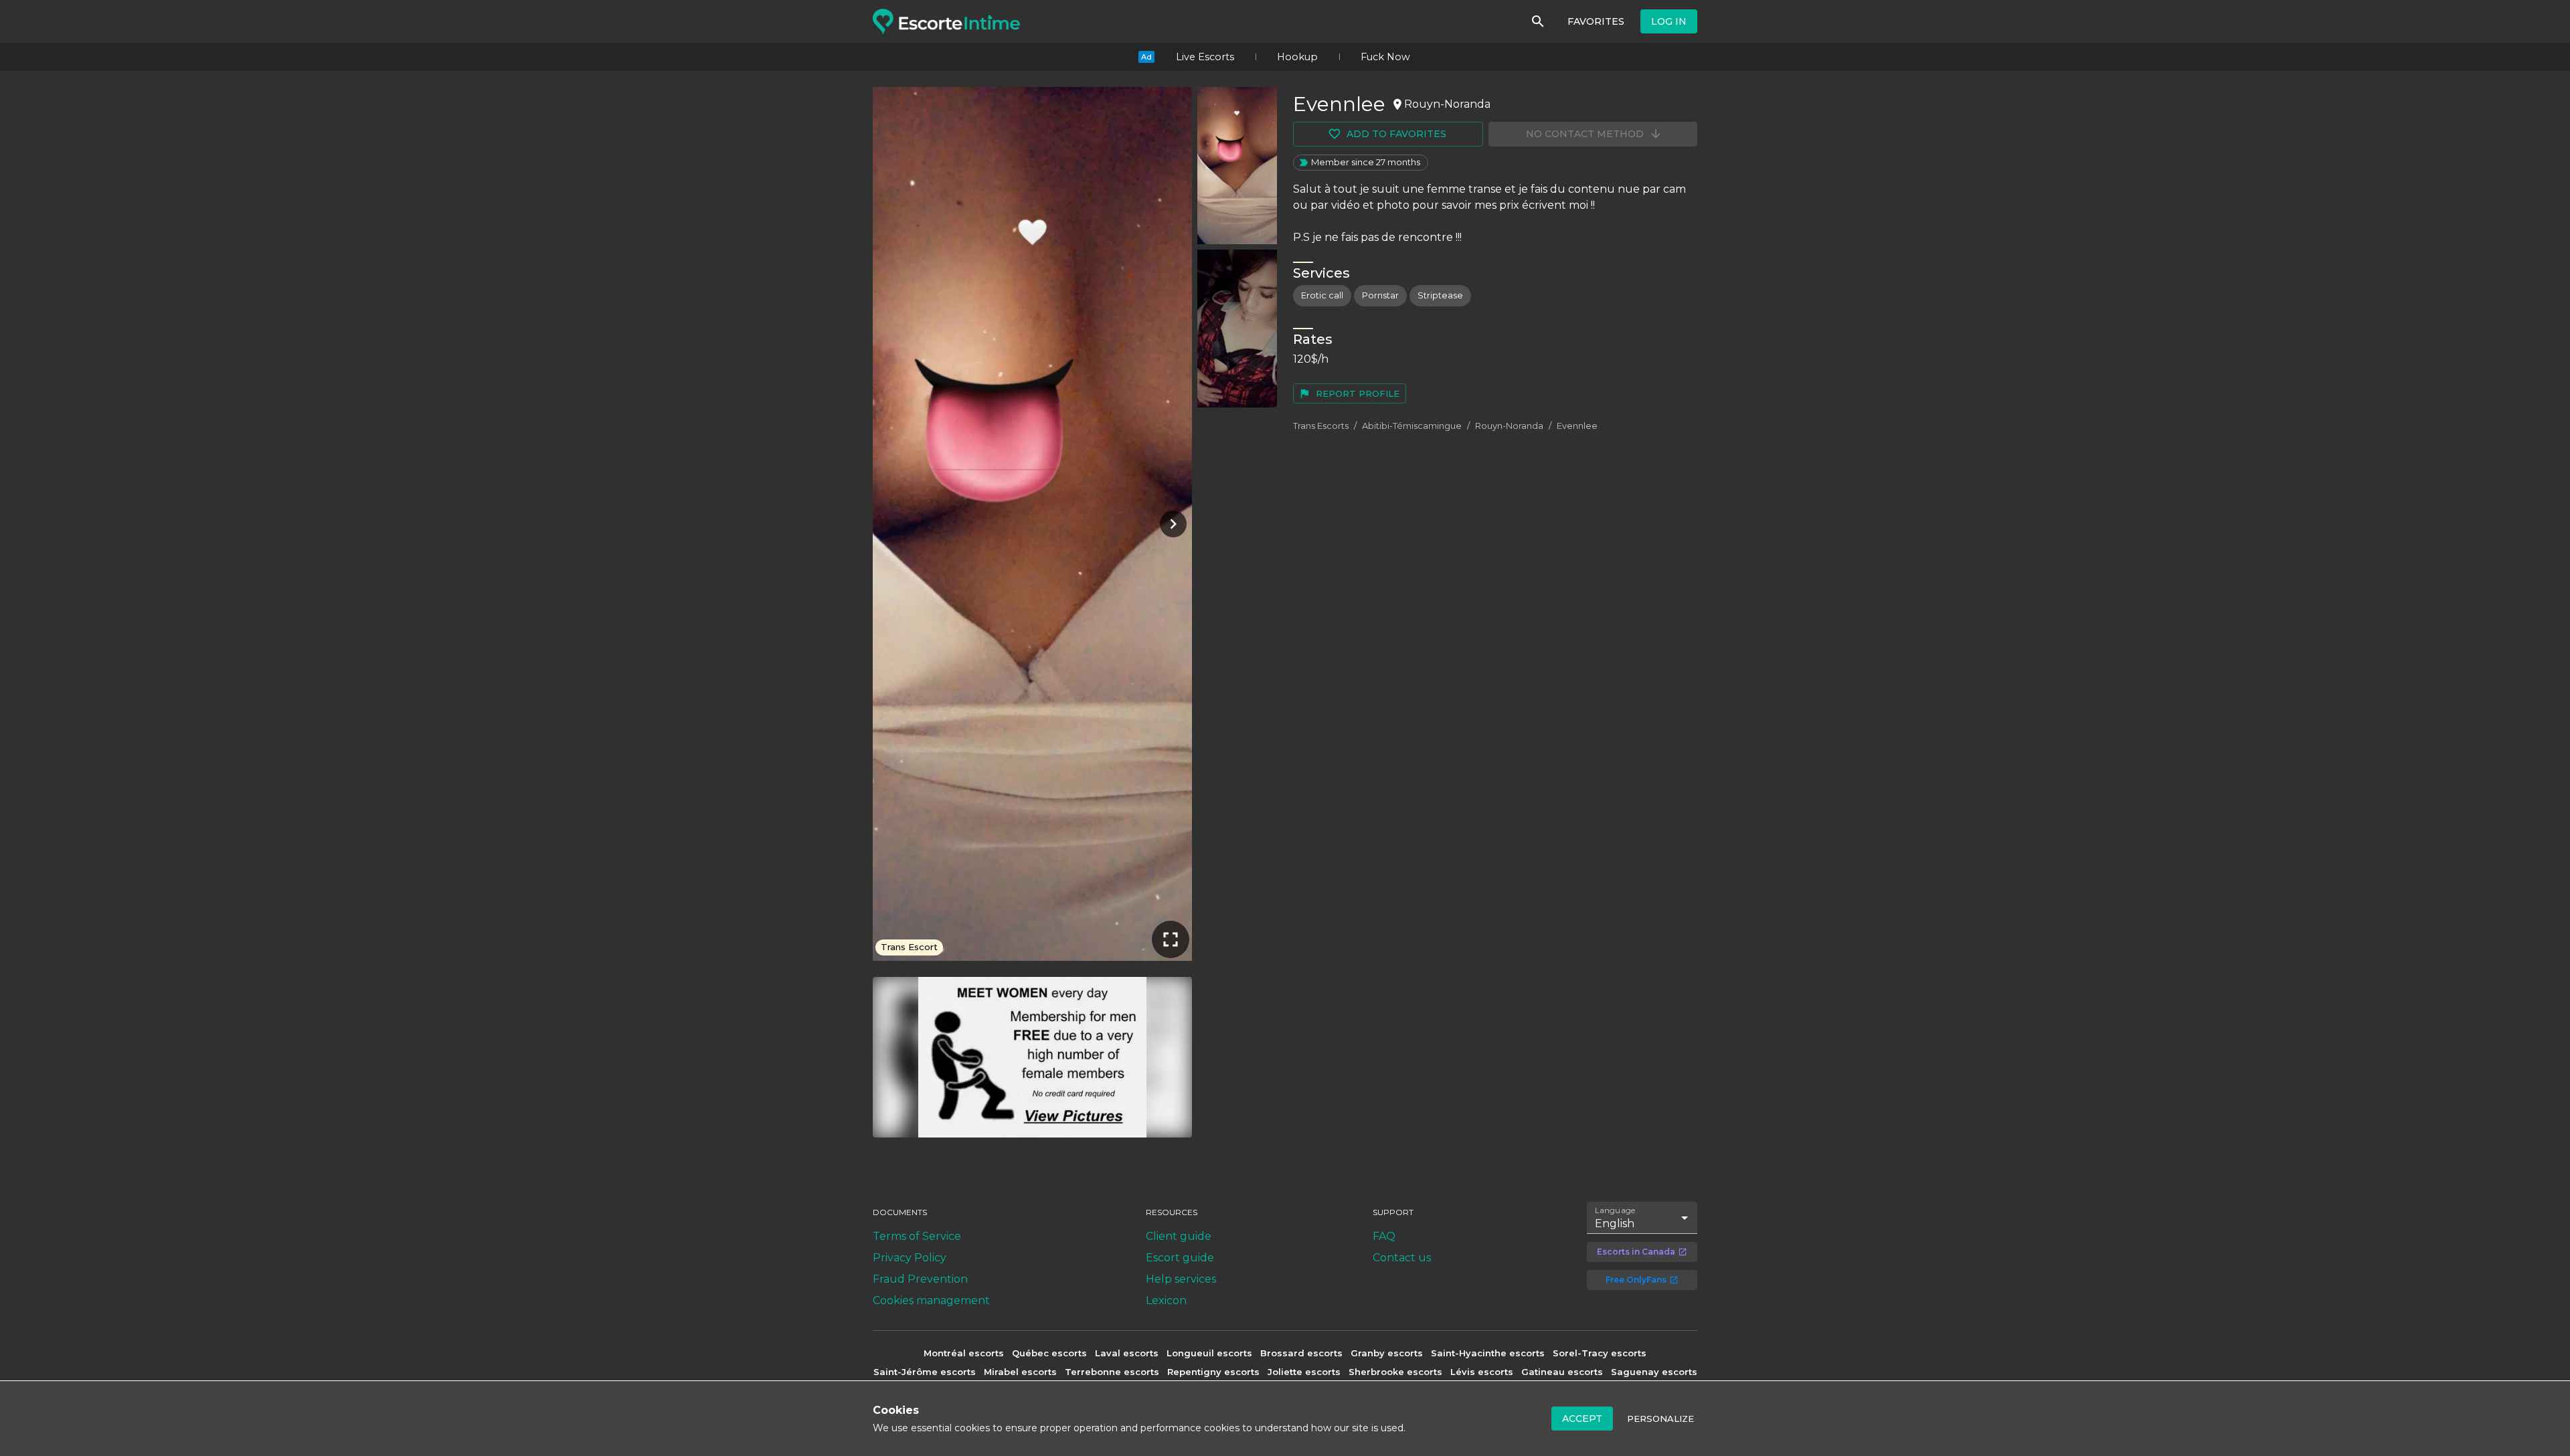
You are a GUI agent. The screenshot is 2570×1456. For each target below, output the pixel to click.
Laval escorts (1127, 1353)
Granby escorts (1387, 1353)
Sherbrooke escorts (1395, 1372)
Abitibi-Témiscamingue (1412, 426)
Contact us (1402, 1258)
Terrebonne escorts (1112, 1372)
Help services (1181, 1279)
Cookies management (931, 1300)
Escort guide (1180, 1258)
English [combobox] (1615, 1223)
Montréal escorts (964, 1353)
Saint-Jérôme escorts (925, 1372)
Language (1616, 1210)
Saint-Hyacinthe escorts (1488, 1353)
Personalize (1660, 1419)
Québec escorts (1049, 1353)
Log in (1669, 21)
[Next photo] (1171, 524)
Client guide (1179, 1236)
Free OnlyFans (1636, 1280)
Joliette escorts (1304, 1372)
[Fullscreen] (1171, 939)
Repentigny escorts (1213, 1372)
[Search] (1538, 21)
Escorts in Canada (1636, 1252)
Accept (1582, 1419)
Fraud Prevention (920, 1279)
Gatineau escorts (1562, 1372)
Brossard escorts (1301, 1353)
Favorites (1596, 21)
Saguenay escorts (1654, 1372)
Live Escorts (1205, 57)
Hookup (1297, 57)
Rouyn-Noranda (1509, 426)
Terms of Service (917, 1236)
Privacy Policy (910, 1258)
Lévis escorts (1482, 1372)
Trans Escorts (1321, 426)
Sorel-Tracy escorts (1600, 1353)
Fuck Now (1385, 57)
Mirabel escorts (1020, 1372)
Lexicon (1166, 1300)
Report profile (1358, 393)
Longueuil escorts (1209, 1353)
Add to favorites (1396, 134)
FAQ (1384, 1236)
